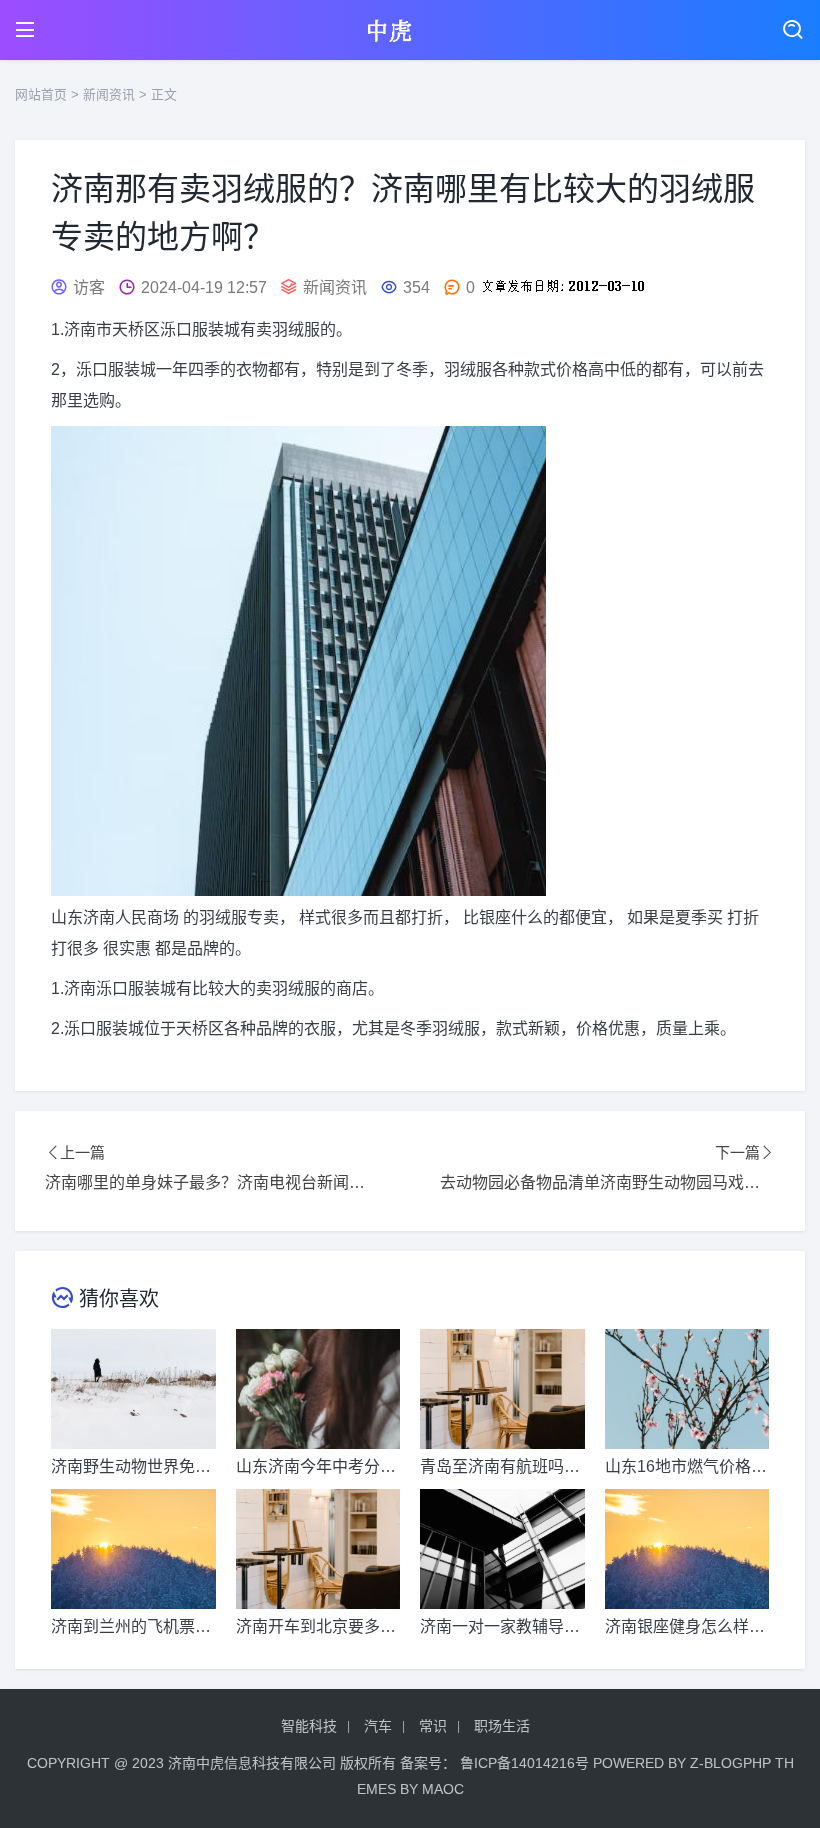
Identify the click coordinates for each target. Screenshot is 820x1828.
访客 (89, 287)
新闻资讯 (109, 94)
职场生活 (502, 1726)
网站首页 (41, 94)
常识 (433, 1726)
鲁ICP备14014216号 (524, 1763)
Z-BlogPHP (730, 1763)
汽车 (378, 1726)
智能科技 (309, 1726)
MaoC (443, 1789)
